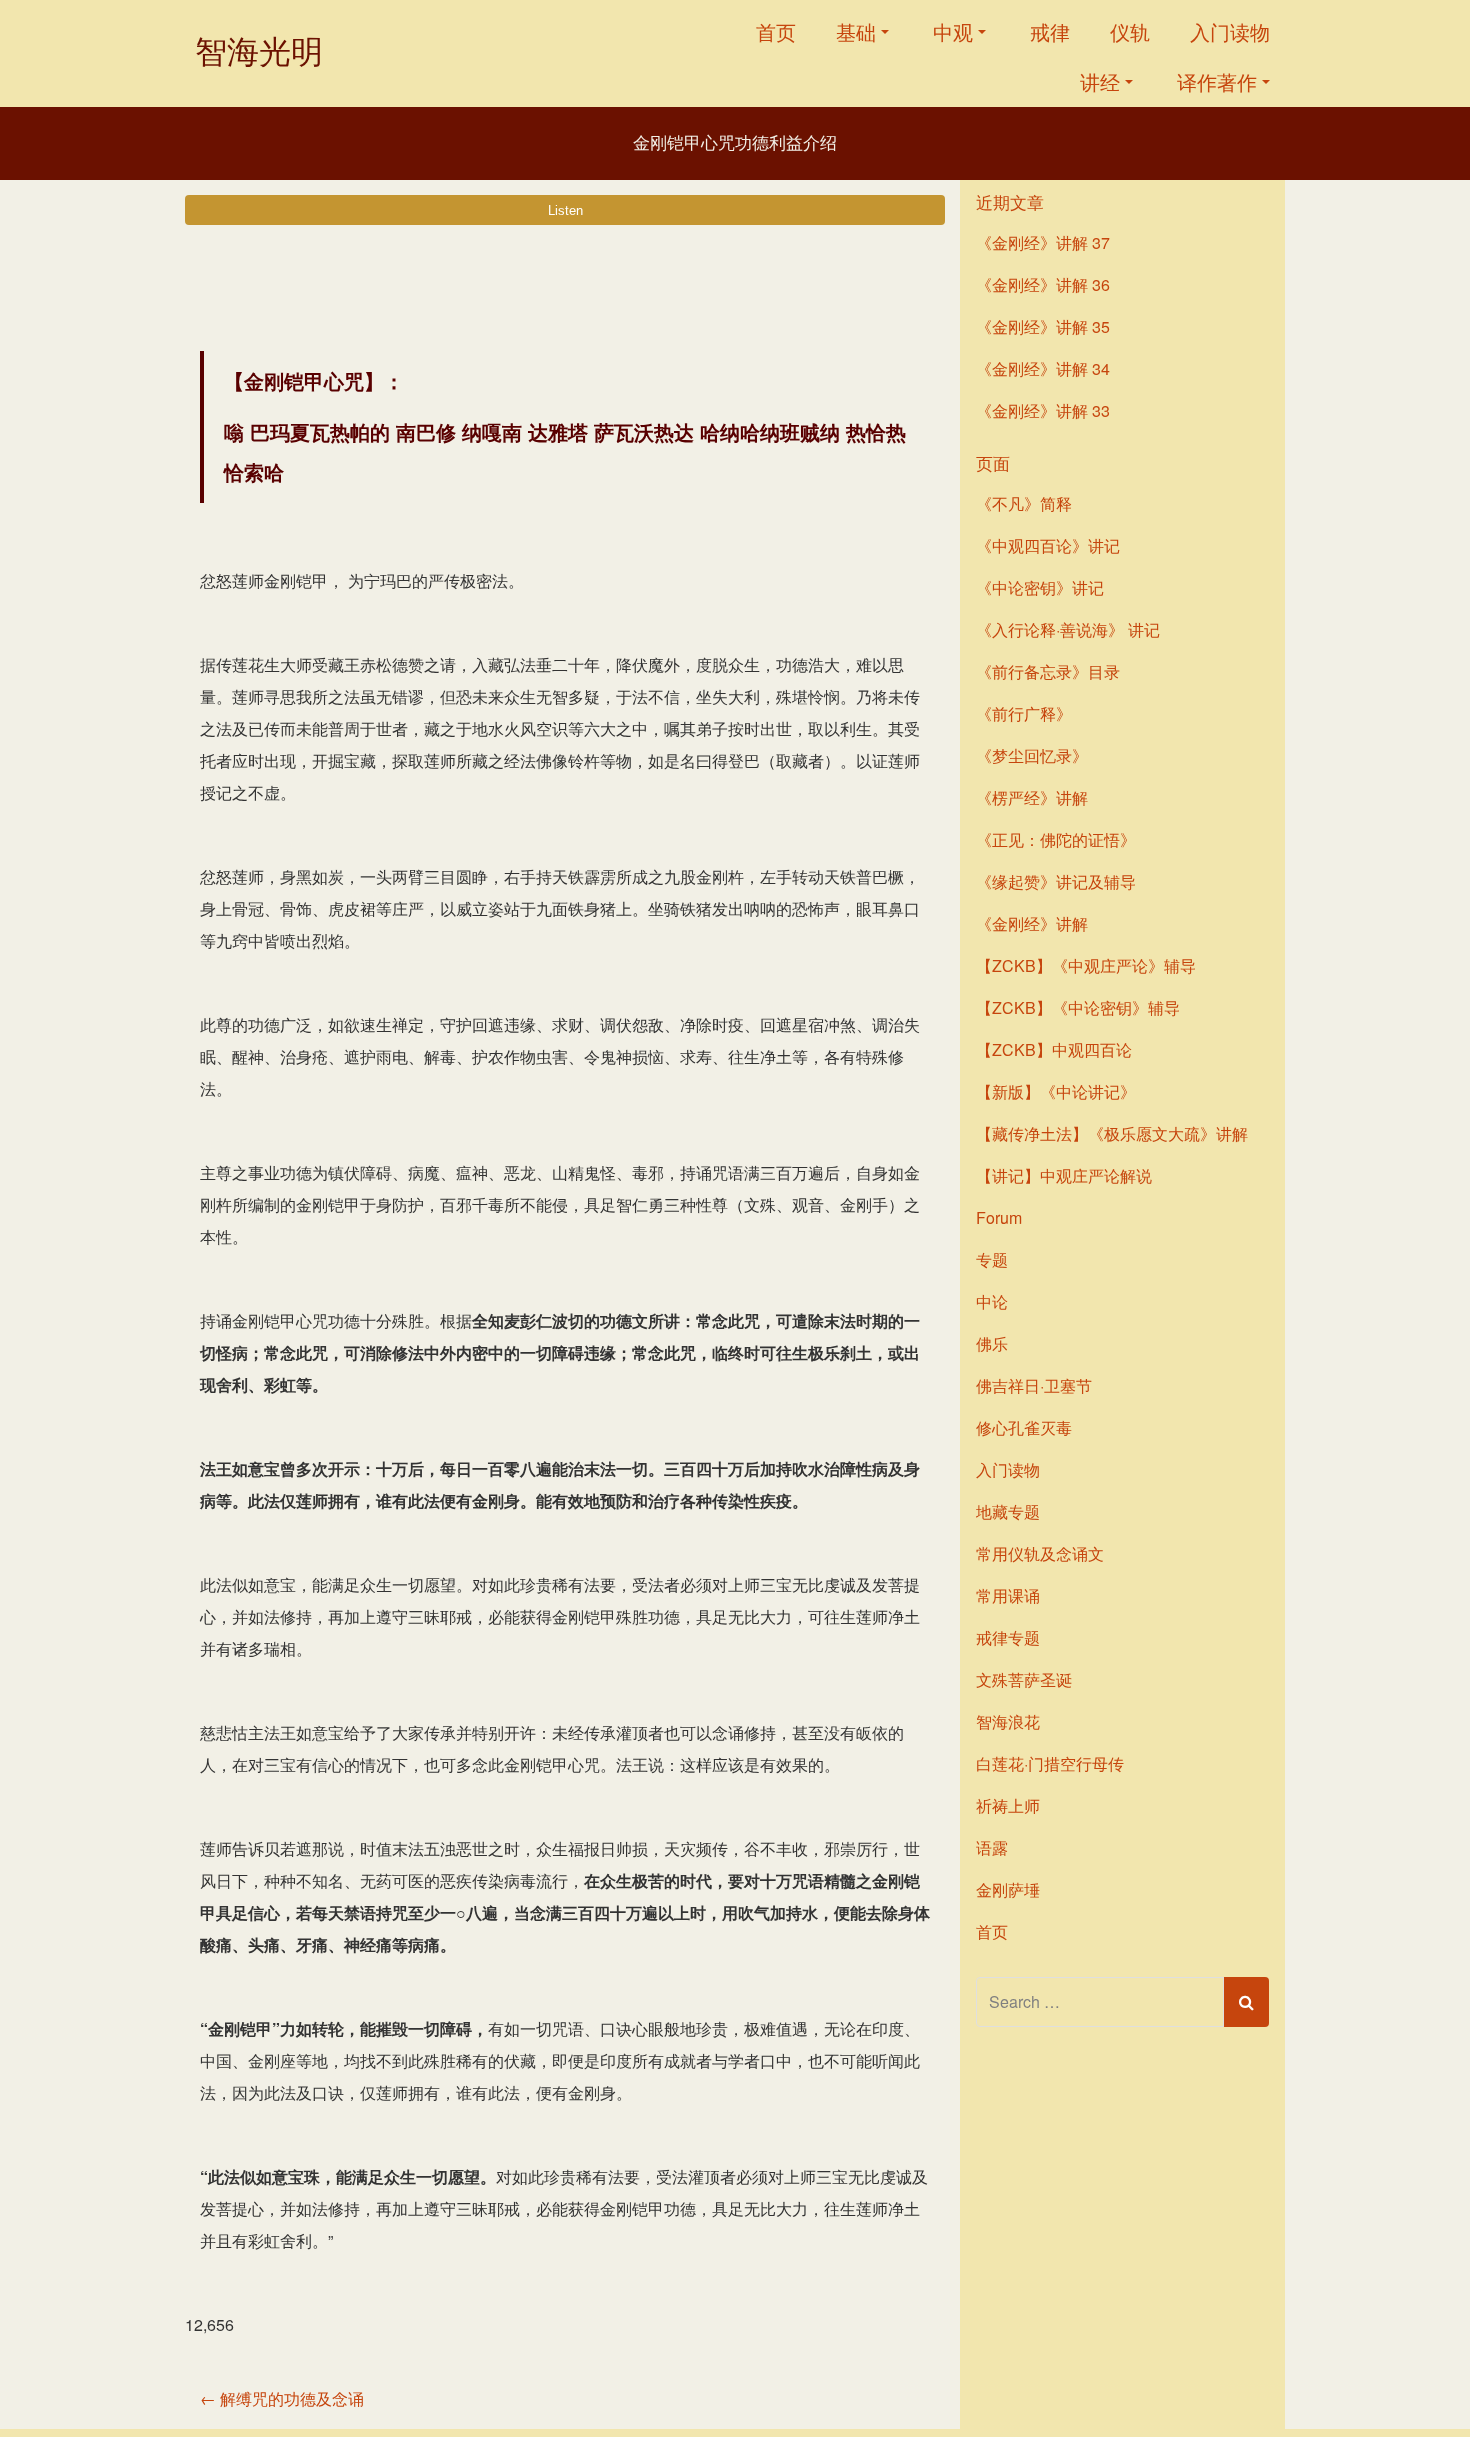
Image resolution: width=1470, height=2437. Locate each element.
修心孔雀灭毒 (1024, 1427)
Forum (999, 1217)
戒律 (1050, 31)
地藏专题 (1008, 1511)
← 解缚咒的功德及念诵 (282, 2398)
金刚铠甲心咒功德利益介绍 (735, 143)
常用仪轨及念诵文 (1040, 1553)
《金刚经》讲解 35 (1043, 326)
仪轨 (1130, 31)
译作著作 (1217, 81)
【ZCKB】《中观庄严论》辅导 (1086, 965)
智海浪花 (1008, 1721)
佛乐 (992, 1343)
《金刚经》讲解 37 (1043, 242)
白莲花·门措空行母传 (1050, 1763)
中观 (953, 31)
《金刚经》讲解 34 (1043, 368)
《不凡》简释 (1024, 503)
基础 (856, 31)
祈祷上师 (1008, 1805)
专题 (992, 1259)
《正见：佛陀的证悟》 (1056, 839)
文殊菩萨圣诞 (1024, 1679)
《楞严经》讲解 (1032, 797)
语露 (992, 1847)
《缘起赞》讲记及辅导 (1056, 881)
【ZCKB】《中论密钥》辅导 (1078, 1007)
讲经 (1100, 81)
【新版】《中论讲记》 (1056, 1091)
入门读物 (1230, 31)
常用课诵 (1008, 1595)
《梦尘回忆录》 (1032, 755)
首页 (776, 31)
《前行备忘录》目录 (1048, 671)
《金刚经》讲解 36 (1043, 284)
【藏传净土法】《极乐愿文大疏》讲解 (1112, 1133)
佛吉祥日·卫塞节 (1034, 1385)
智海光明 (259, 51)
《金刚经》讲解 (1032, 923)
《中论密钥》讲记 (1040, 587)
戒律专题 (1008, 1637)
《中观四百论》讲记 (1048, 545)
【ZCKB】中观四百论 (1054, 1049)
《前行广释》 (1024, 713)
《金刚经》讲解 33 (1043, 410)
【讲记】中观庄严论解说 (1064, 1175)
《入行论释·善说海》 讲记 (1068, 629)
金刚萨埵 (1008, 1889)
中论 (992, 1301)
